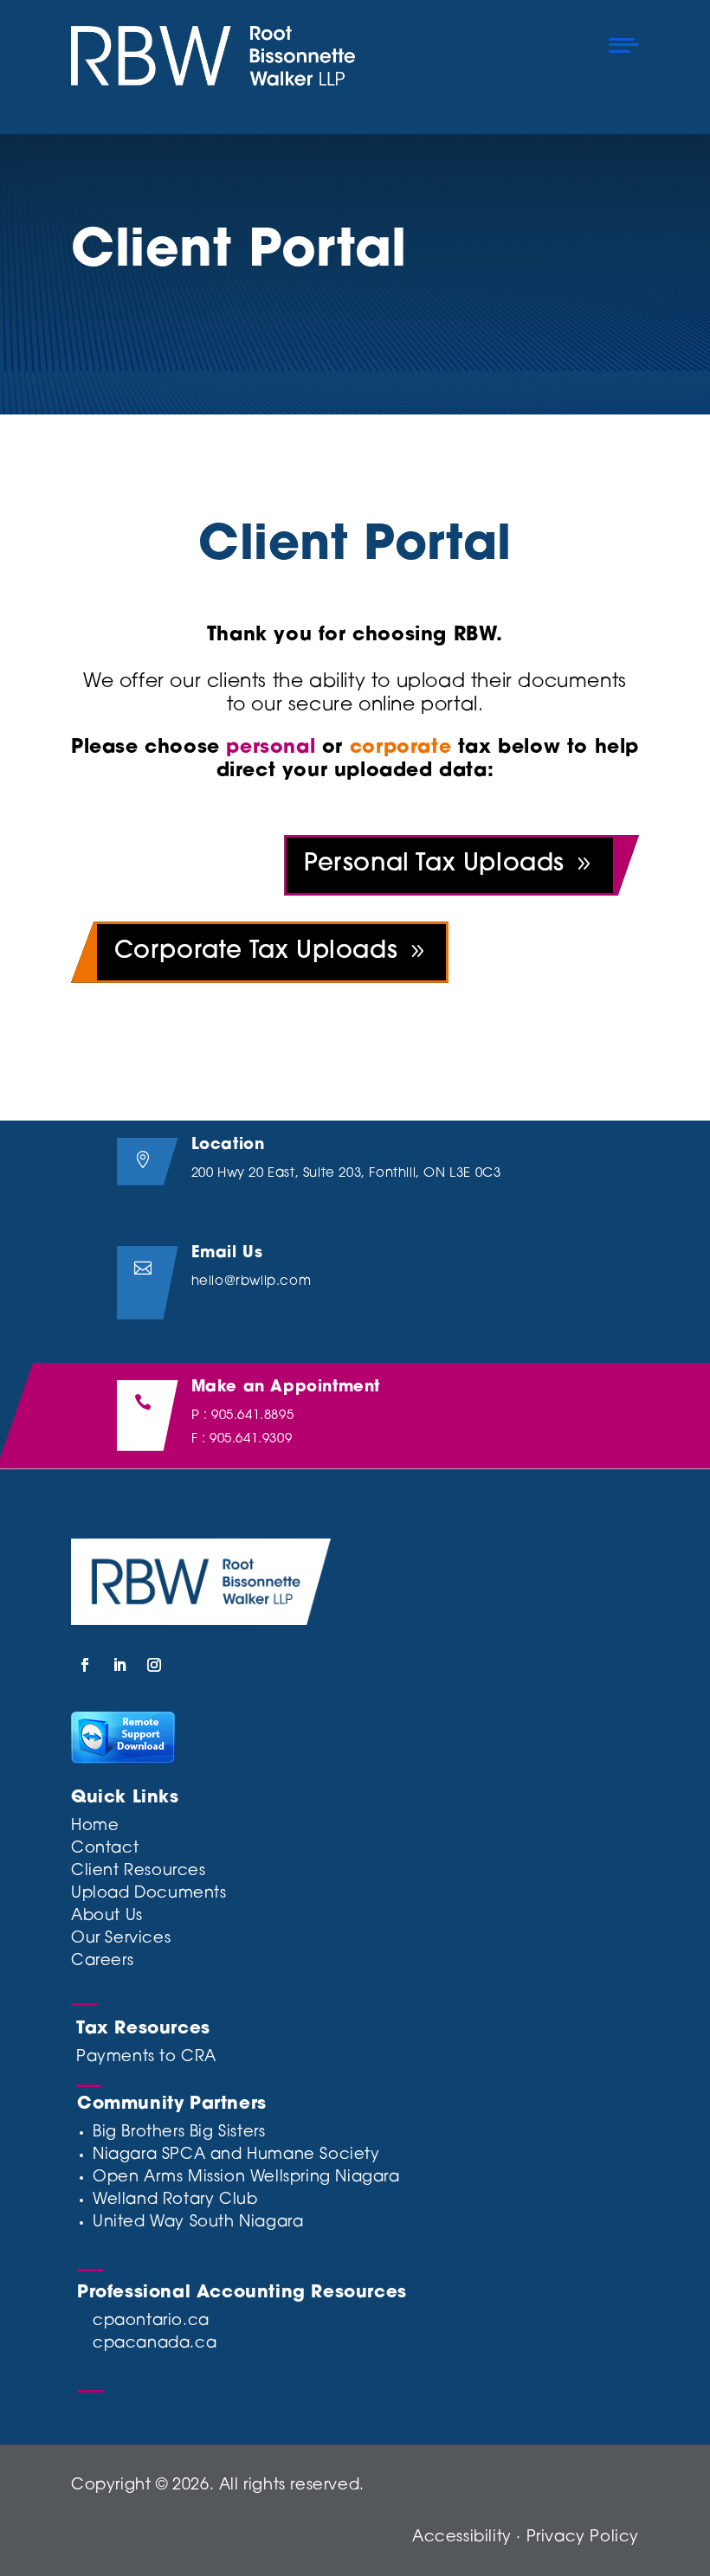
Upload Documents (149, 1894)
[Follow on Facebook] (85, 1665)
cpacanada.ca (155, 2344)
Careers (102, 1962)
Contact (105, 1849)
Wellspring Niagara (325, 2178)
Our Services (121, 1939)
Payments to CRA (146, 2058)
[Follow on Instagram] (154, 1665)
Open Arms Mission (169, 2178)
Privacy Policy (583, 2538)
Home (95, 1827)
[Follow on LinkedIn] (119, 1665)
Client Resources (139, 1872)
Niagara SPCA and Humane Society (236, 2155)
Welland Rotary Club (175, 2200)
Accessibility (462, 2538)
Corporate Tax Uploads (256, 952)
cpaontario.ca (151, 2322)
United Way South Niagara (198, 2223)
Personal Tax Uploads (434, 864)
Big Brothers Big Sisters (179, 2133)
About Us (107, 1917)
